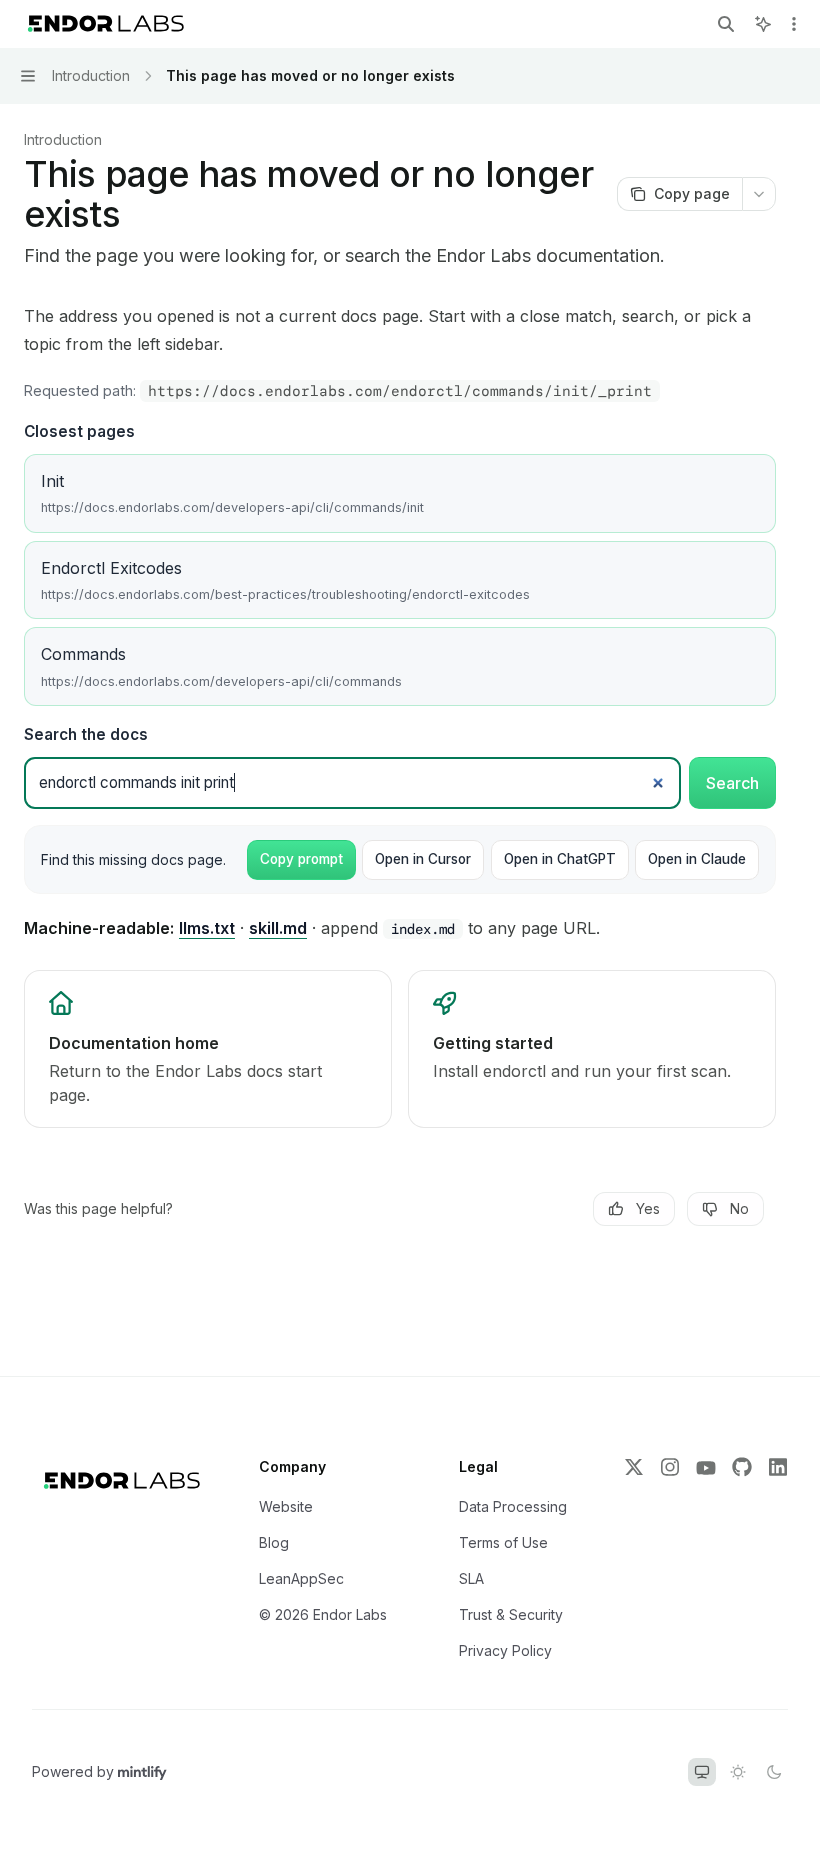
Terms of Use (503, 1542)
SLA (471, 1578)
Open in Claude (697, 859)
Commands (221, 666)
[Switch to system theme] (702, 1772)
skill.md (278, 928)
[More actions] (794, 24)
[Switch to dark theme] (774, 1772)
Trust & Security (511, 1614)
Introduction (63, 139)
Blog (274, 1542)
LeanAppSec (301, 1578)
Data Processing (513, 1506)
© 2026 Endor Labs (323, 1614)
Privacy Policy (505, 1650)
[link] (208, 1049)
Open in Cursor (423, 859)
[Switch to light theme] (738, 1772)
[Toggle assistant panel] (763, 24)
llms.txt (207, 928)
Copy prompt (301, 859)
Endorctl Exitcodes (285, 580)
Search (732, 783)
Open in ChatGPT (560, 859)
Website (286, 1506)
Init (232, 493)
